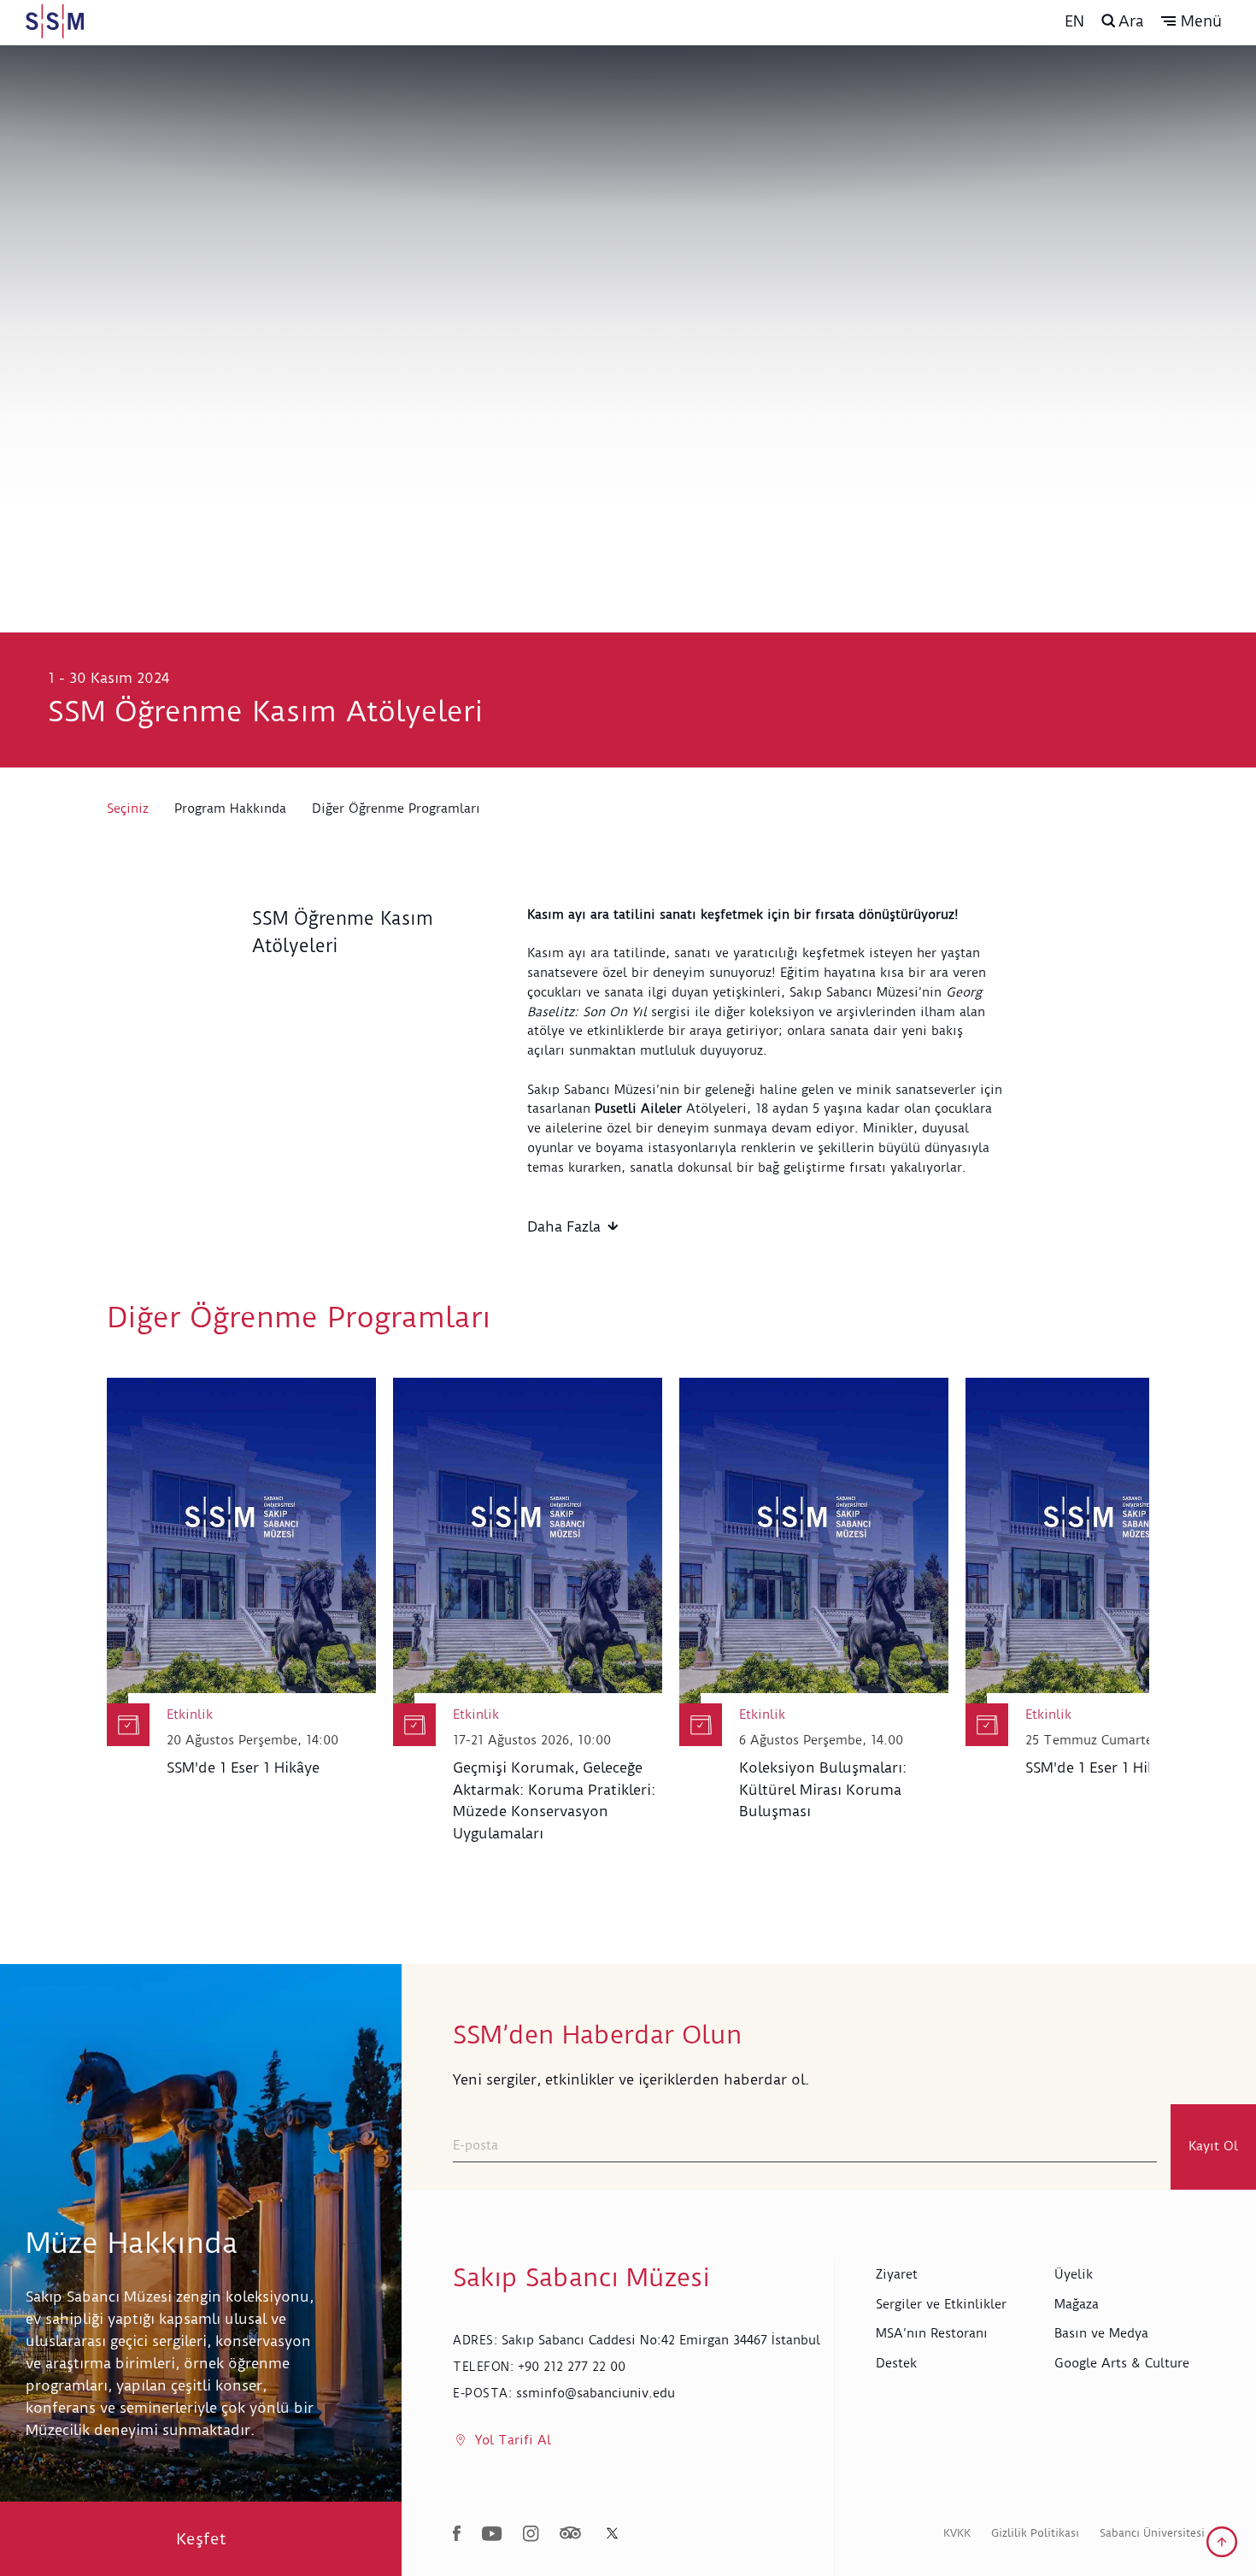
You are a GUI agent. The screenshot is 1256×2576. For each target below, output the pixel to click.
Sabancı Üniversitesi (1152, 2533)
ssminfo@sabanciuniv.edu (596, 2393)
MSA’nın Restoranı (932, 2333)
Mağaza (1077, 2304)
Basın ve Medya (1101, 2333)
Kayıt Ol (1213, 2146)
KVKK (957, 2533)
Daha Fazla (564, 1226)
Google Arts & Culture (1122, 2363)
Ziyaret (897, 2274)
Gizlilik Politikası (1035, 2533)
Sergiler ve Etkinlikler (941, 2304)
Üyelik (1074, 2274)
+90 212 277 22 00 (572, 2367)
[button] (1191, 21)
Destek (896, 2363)
